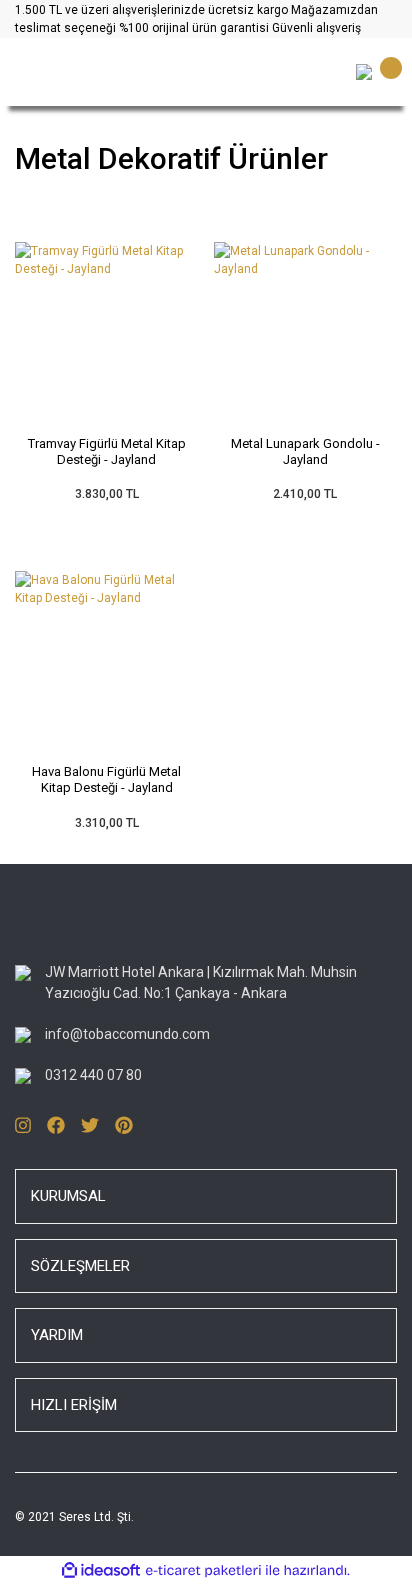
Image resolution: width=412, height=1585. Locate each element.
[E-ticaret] (203, 1571)
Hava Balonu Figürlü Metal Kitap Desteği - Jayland (106, 779)
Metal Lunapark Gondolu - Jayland (305, 451)
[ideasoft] (101, 1570)
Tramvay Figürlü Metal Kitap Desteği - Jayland (107, 451)
